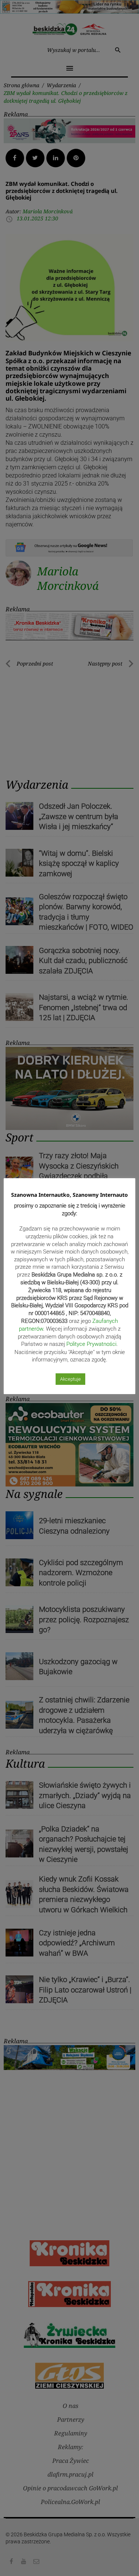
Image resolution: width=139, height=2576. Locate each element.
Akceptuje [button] (70, 1379)
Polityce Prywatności (91, 1344)
